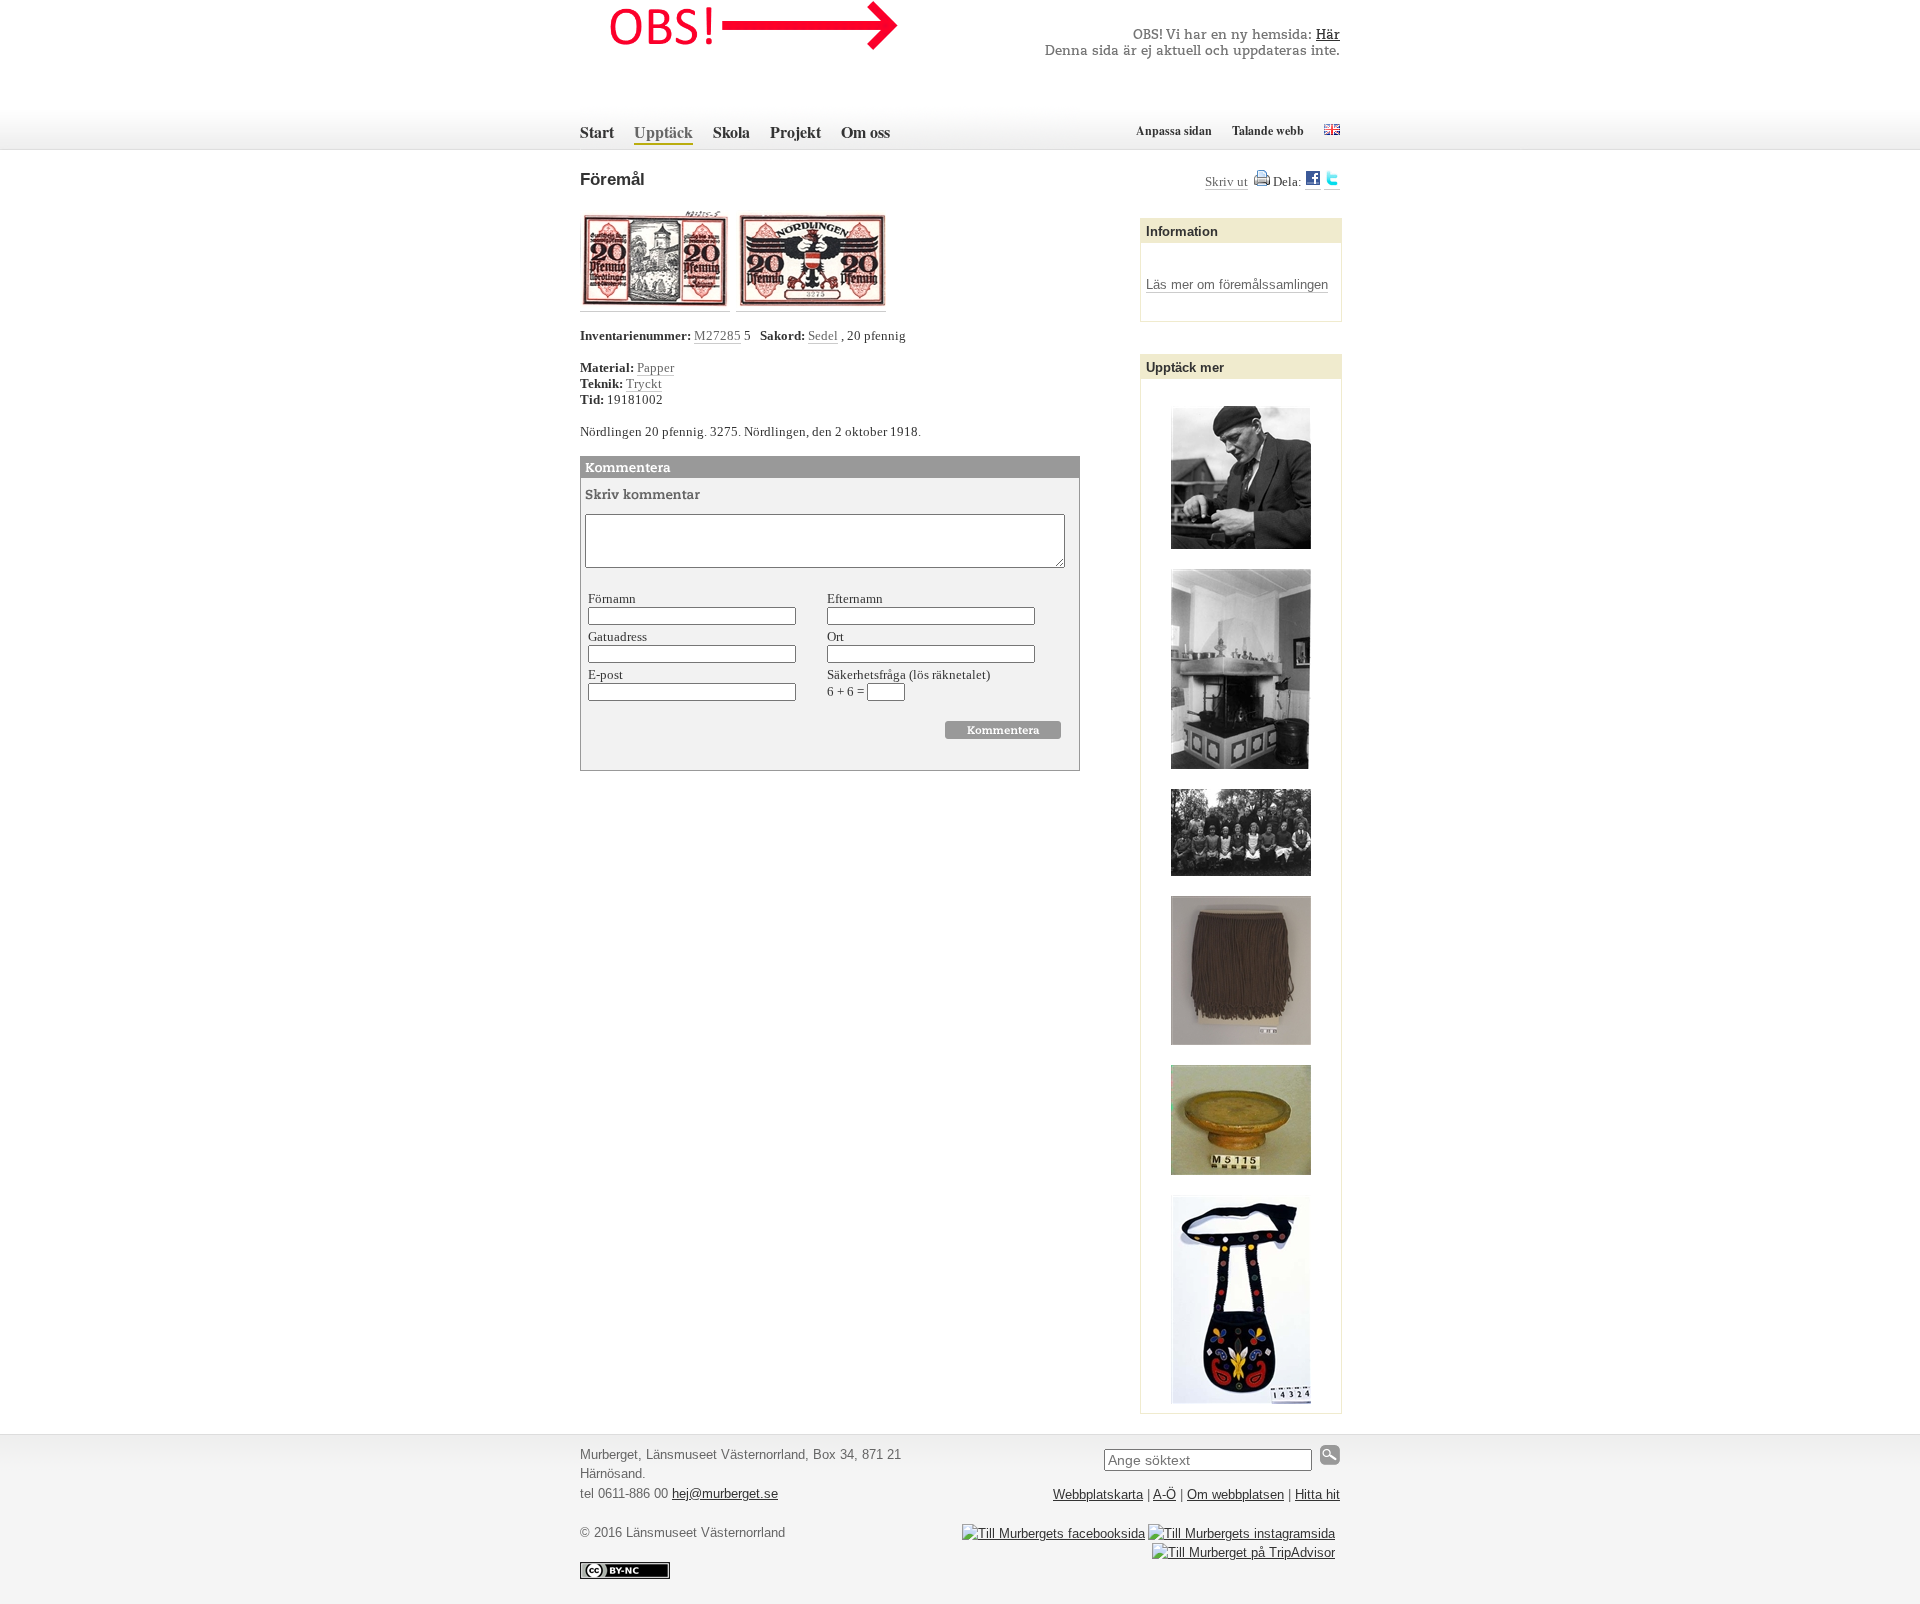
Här (1328, 35)
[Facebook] (1313, 182)
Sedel (823, 335)
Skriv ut (1226, 181)
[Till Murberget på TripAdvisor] (1243, 1552)
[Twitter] (1332, 182)
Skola (731, 131)
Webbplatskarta (1098, 1494)
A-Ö (1164, 1494)
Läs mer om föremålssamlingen (1237, 284)
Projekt (795, 131)
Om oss (865, 131)
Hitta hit (1317, 1494)
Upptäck (663, 131)
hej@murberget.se (725, 1493)
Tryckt (644, 383)
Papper (655, 367)
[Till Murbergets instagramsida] (1241, 1533)
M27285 (717, 335)
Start (597, 131)
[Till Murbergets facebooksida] (1053, 1533)
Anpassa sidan (1174, 130)
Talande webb (1268, 130)
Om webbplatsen (1235, 1494)
